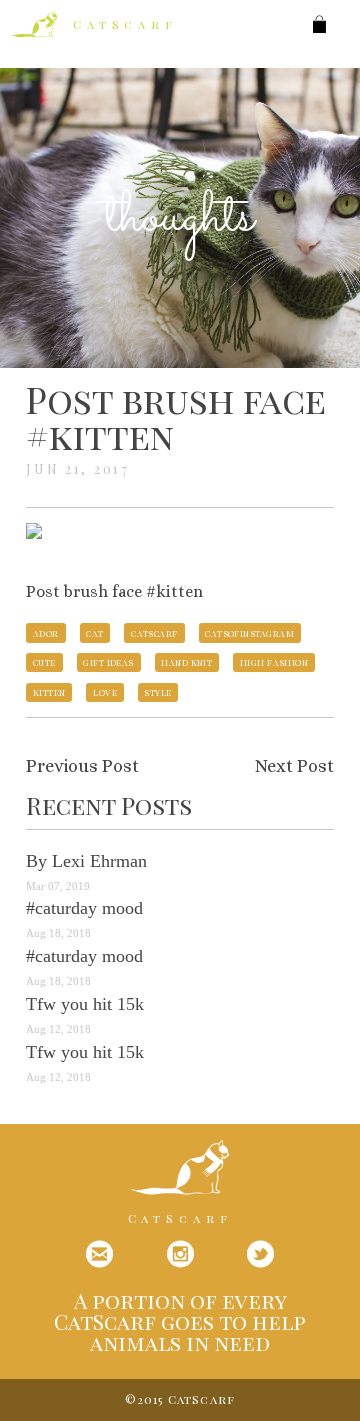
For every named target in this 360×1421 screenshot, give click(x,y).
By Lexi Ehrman (86, 861)
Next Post (294, 766)
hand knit (186, 662)
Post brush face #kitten (176, 417)
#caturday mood (84, 908)
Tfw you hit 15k (85, 1004)
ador (46, 633)
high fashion (274, 662)
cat (94, 633)
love (105, 692)
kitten (49, 692)
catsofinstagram (249, 633)
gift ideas (108, 662)
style (157, 692)
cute (44, 662)
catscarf (154, 633)
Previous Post (82, 766)
